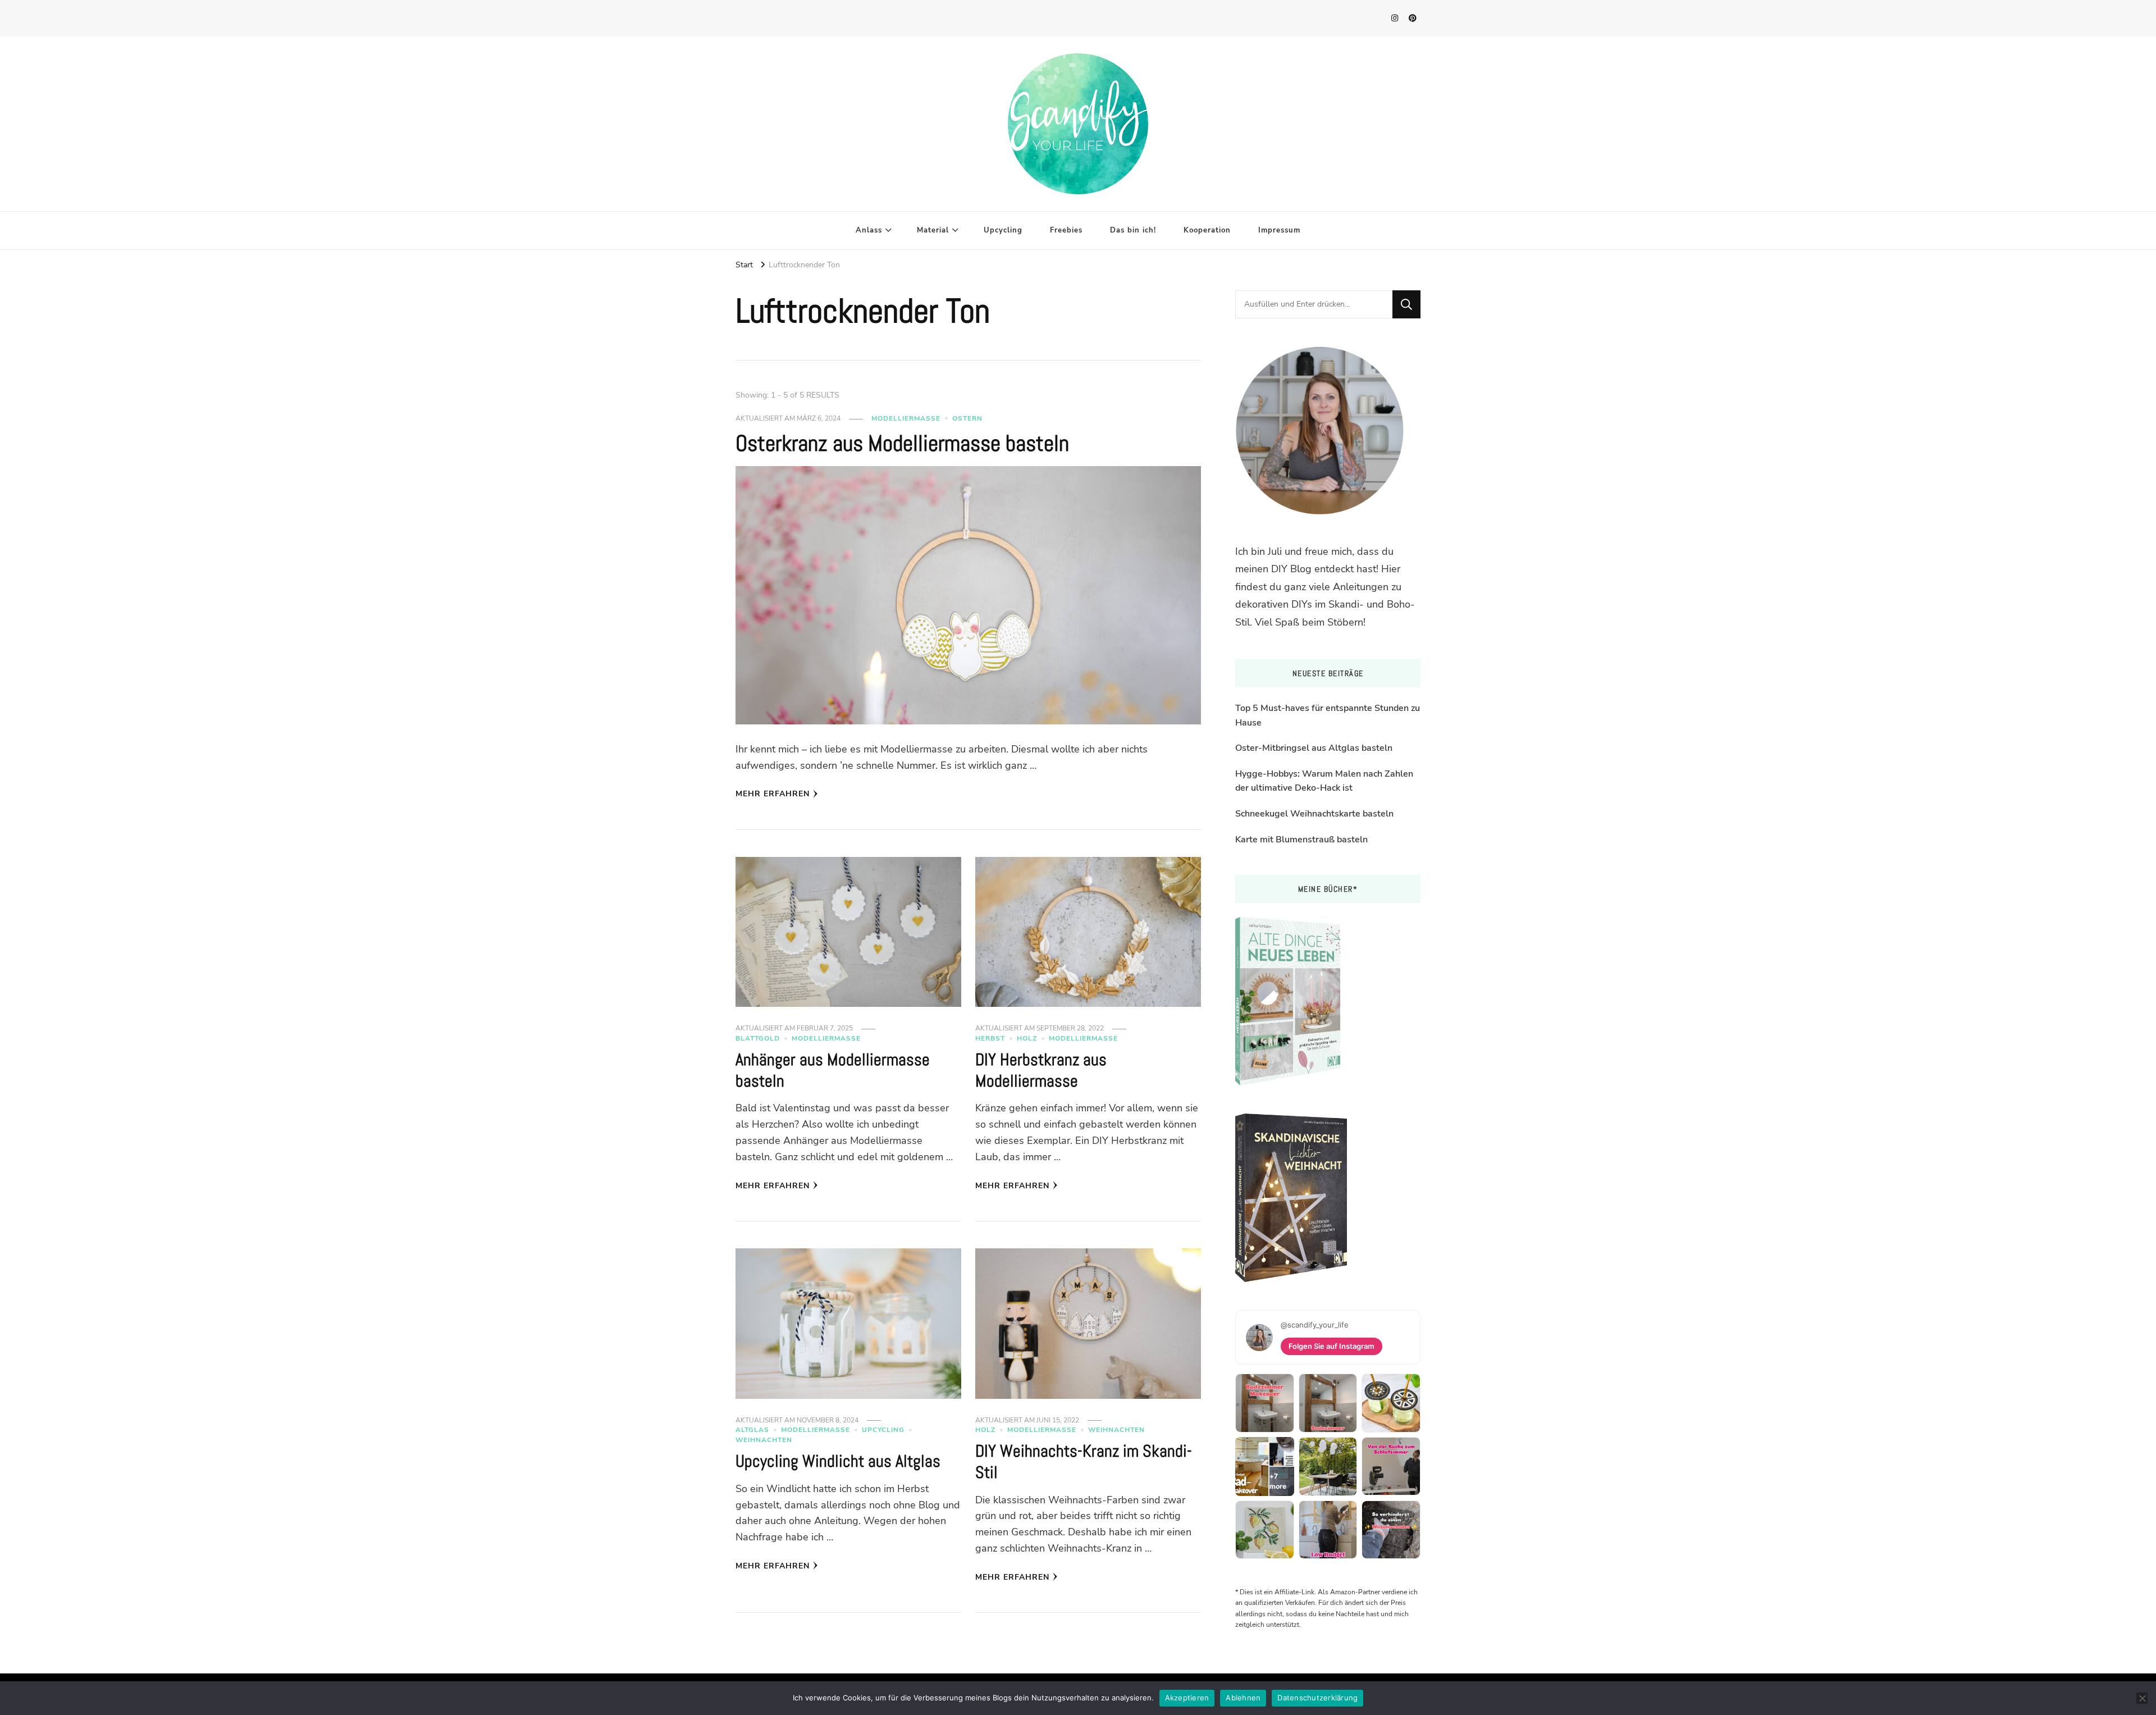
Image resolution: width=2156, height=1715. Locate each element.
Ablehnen (1243, 1698)
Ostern (967, 418)
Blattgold (758, 1038)
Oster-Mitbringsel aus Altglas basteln (1314, 748)
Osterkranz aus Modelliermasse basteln (902, 443)
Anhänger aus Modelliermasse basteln (833, 1070)
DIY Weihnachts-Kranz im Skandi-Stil (1084, 1462)
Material (933, 230)
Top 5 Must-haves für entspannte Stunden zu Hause (1328, 715)
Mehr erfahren (773, 794)
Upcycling (1003, 230)
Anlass (869, 230)
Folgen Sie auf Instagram (1331, 1346)
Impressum (1279, 230)
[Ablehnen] (2142, 1698)
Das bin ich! (1133, 230)
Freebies (1066, 230)
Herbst (990, 1038)
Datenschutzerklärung (1317, 1698)
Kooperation (1207, 230)
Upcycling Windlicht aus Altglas (838, 1461)
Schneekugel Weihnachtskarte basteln (1314, 814)
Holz (1027, 1038)
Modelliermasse (906, 418)
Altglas (752, 1430)
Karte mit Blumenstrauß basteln (1301, 840)
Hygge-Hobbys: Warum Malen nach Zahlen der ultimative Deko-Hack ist (1324, 781)
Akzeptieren (1187, 1698)
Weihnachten (764, 1440)
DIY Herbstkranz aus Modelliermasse (1041, 1070)
